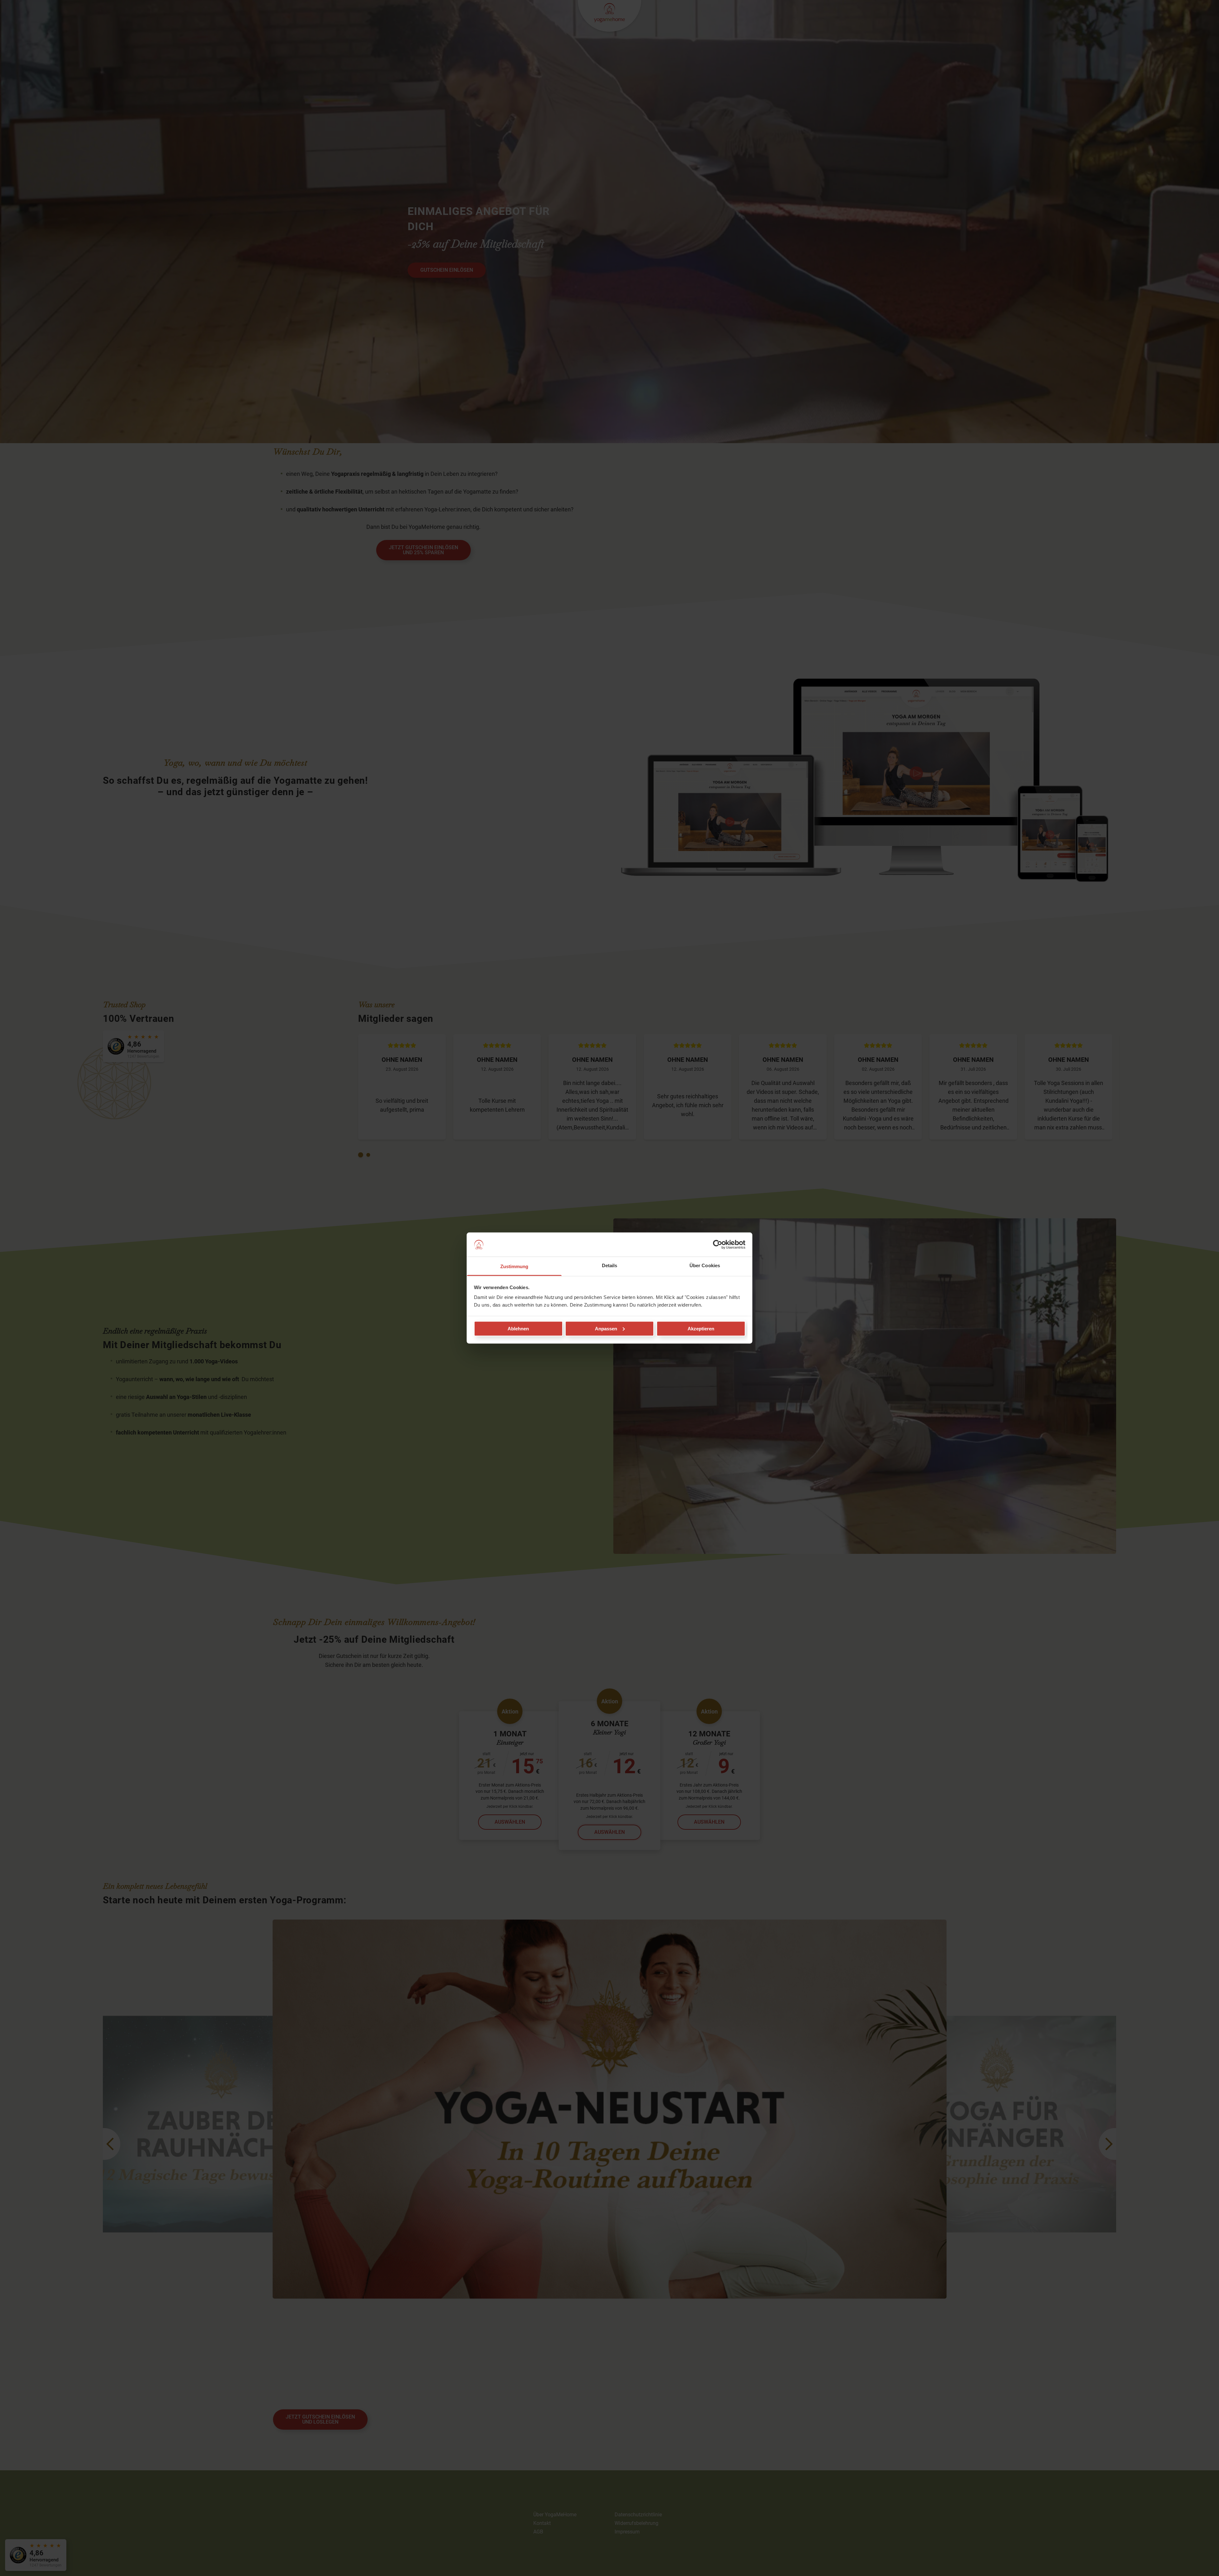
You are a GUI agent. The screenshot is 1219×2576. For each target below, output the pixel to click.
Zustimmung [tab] (514, 1266)
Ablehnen (518, 1328)
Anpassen (606, 1328)
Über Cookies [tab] (705, 1265)
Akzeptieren (701, 1328)
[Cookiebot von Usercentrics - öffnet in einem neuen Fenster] (718, 1245)
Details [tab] (610, 1265)
